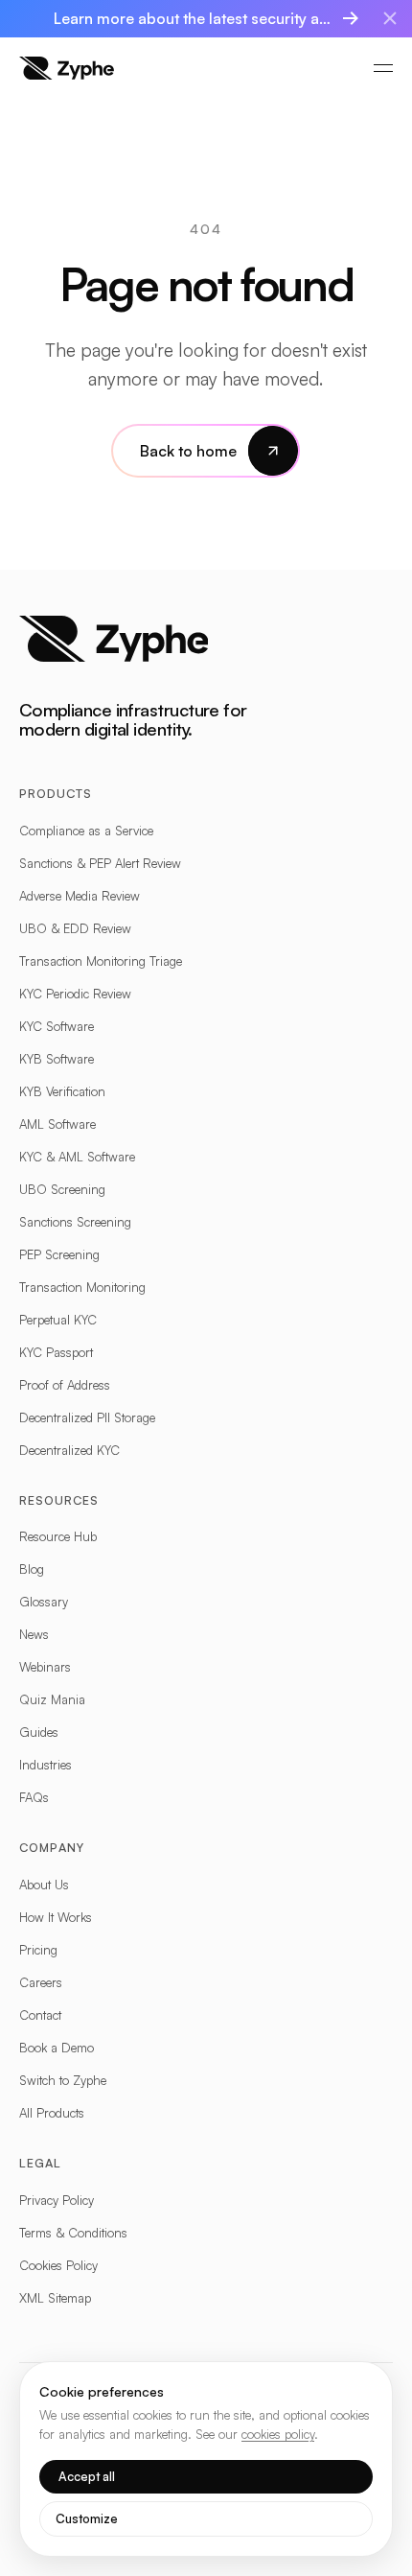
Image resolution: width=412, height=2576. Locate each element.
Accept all (87, 2476)
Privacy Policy (57, 2200)
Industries (46, 1765)
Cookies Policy (58, 2265)
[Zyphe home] (67, 68)
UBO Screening (62, 1189)
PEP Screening (59, 1254)
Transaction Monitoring (82, 1287)
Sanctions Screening (75, 1222)
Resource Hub (58, 1536)
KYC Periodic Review (75, 994)
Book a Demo (57, 2048)
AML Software (57, 1124)
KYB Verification (62, 1091)
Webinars (45, 1667)
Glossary (44, 1602)
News (34, 1634)
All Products (52, 2113)
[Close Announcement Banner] (390, 18)
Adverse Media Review (80, 896)
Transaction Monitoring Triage (101, 961)
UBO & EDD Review (75, 928)
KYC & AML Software (77, 1157)
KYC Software (57, 1026)
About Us (44, 1885)
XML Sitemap (55, 2298)
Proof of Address (65, 1385)
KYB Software (57, 1059)
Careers (41, 1982)
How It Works (56, 1917)
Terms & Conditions (73, 2233)
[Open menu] (383, 68)
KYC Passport (56, 1352)
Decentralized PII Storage (87, 1417)
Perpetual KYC (58, 1320)
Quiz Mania (52, 1699)
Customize (87, 2518)
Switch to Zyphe (63, 2080)
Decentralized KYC (69, 1450)
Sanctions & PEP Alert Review (100, 863)
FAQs (34, 1797)
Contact (40, 2015)
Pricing (38, 1950)
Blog (32, 1569)
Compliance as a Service (86, 831)
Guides (39, 1732)
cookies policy (278, 2434)
